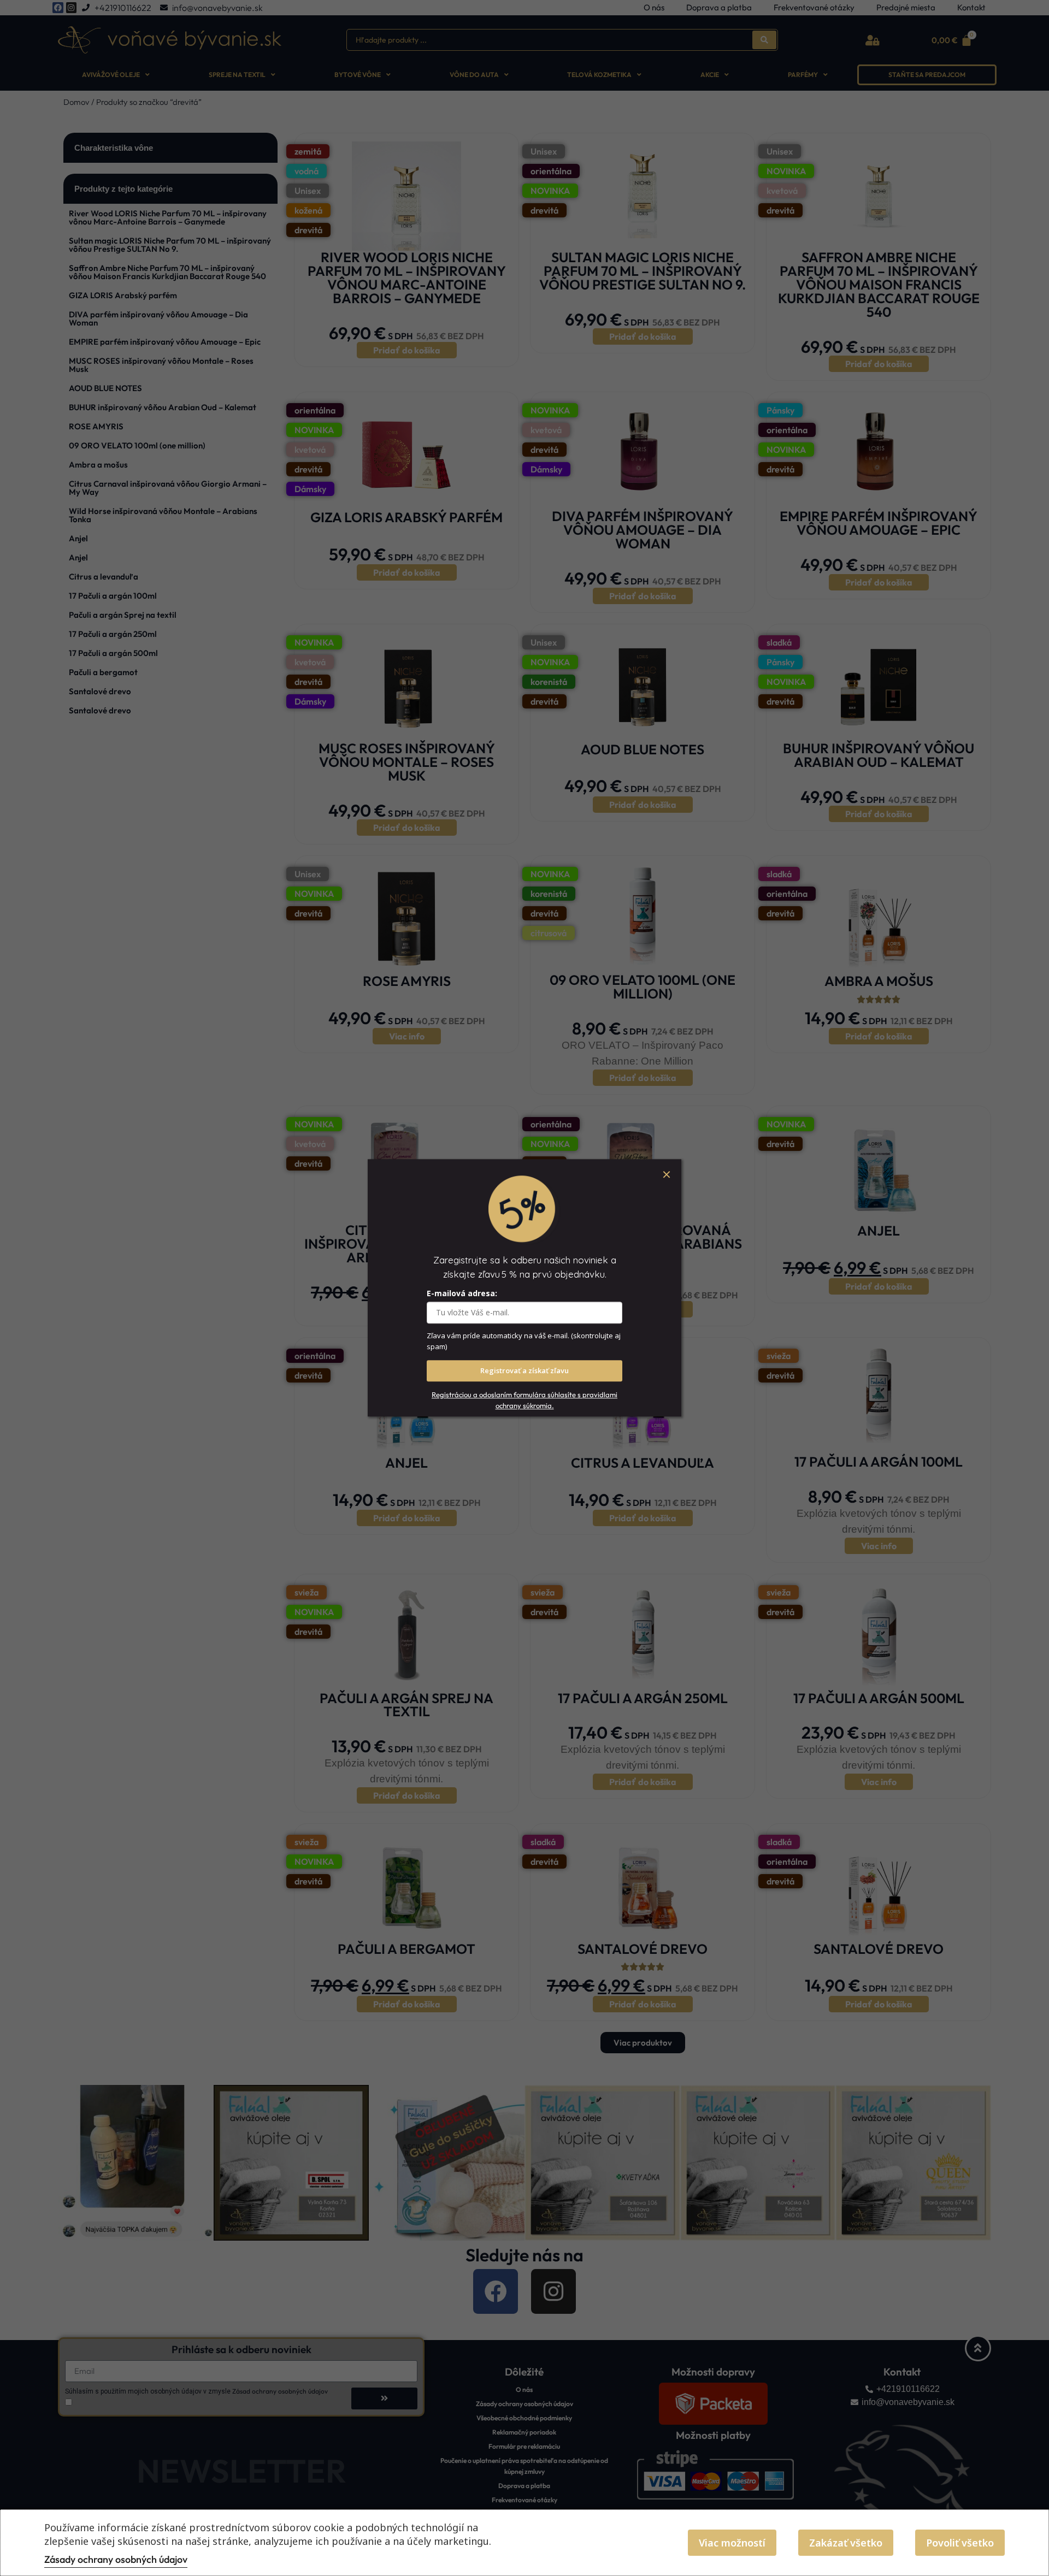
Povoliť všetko (960, 2543)
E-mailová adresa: (462, 1294)
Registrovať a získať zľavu (524, 1371)
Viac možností (732, 2543)
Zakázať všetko (846, 2543)
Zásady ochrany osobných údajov (116, 2559)
